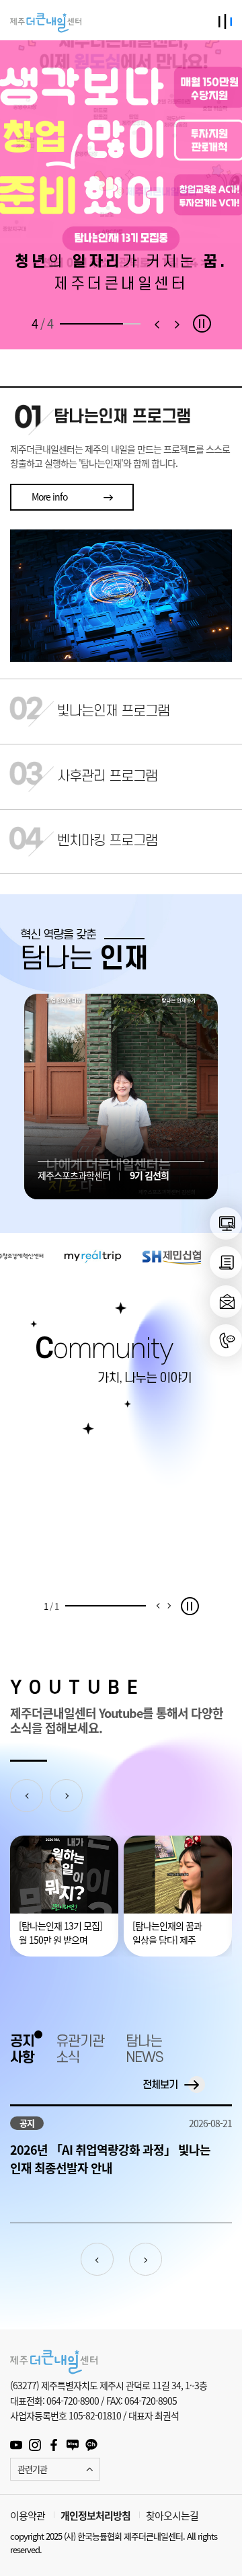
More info (49, 497)
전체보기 (160, 2085)
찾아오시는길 (172, 2516)
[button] (157, 324)
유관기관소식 (80, 2050)
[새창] (226, 1223)
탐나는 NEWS (145, 2050)
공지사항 (22, 2050)
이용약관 (28, 2516)
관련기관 (32, 2469)
